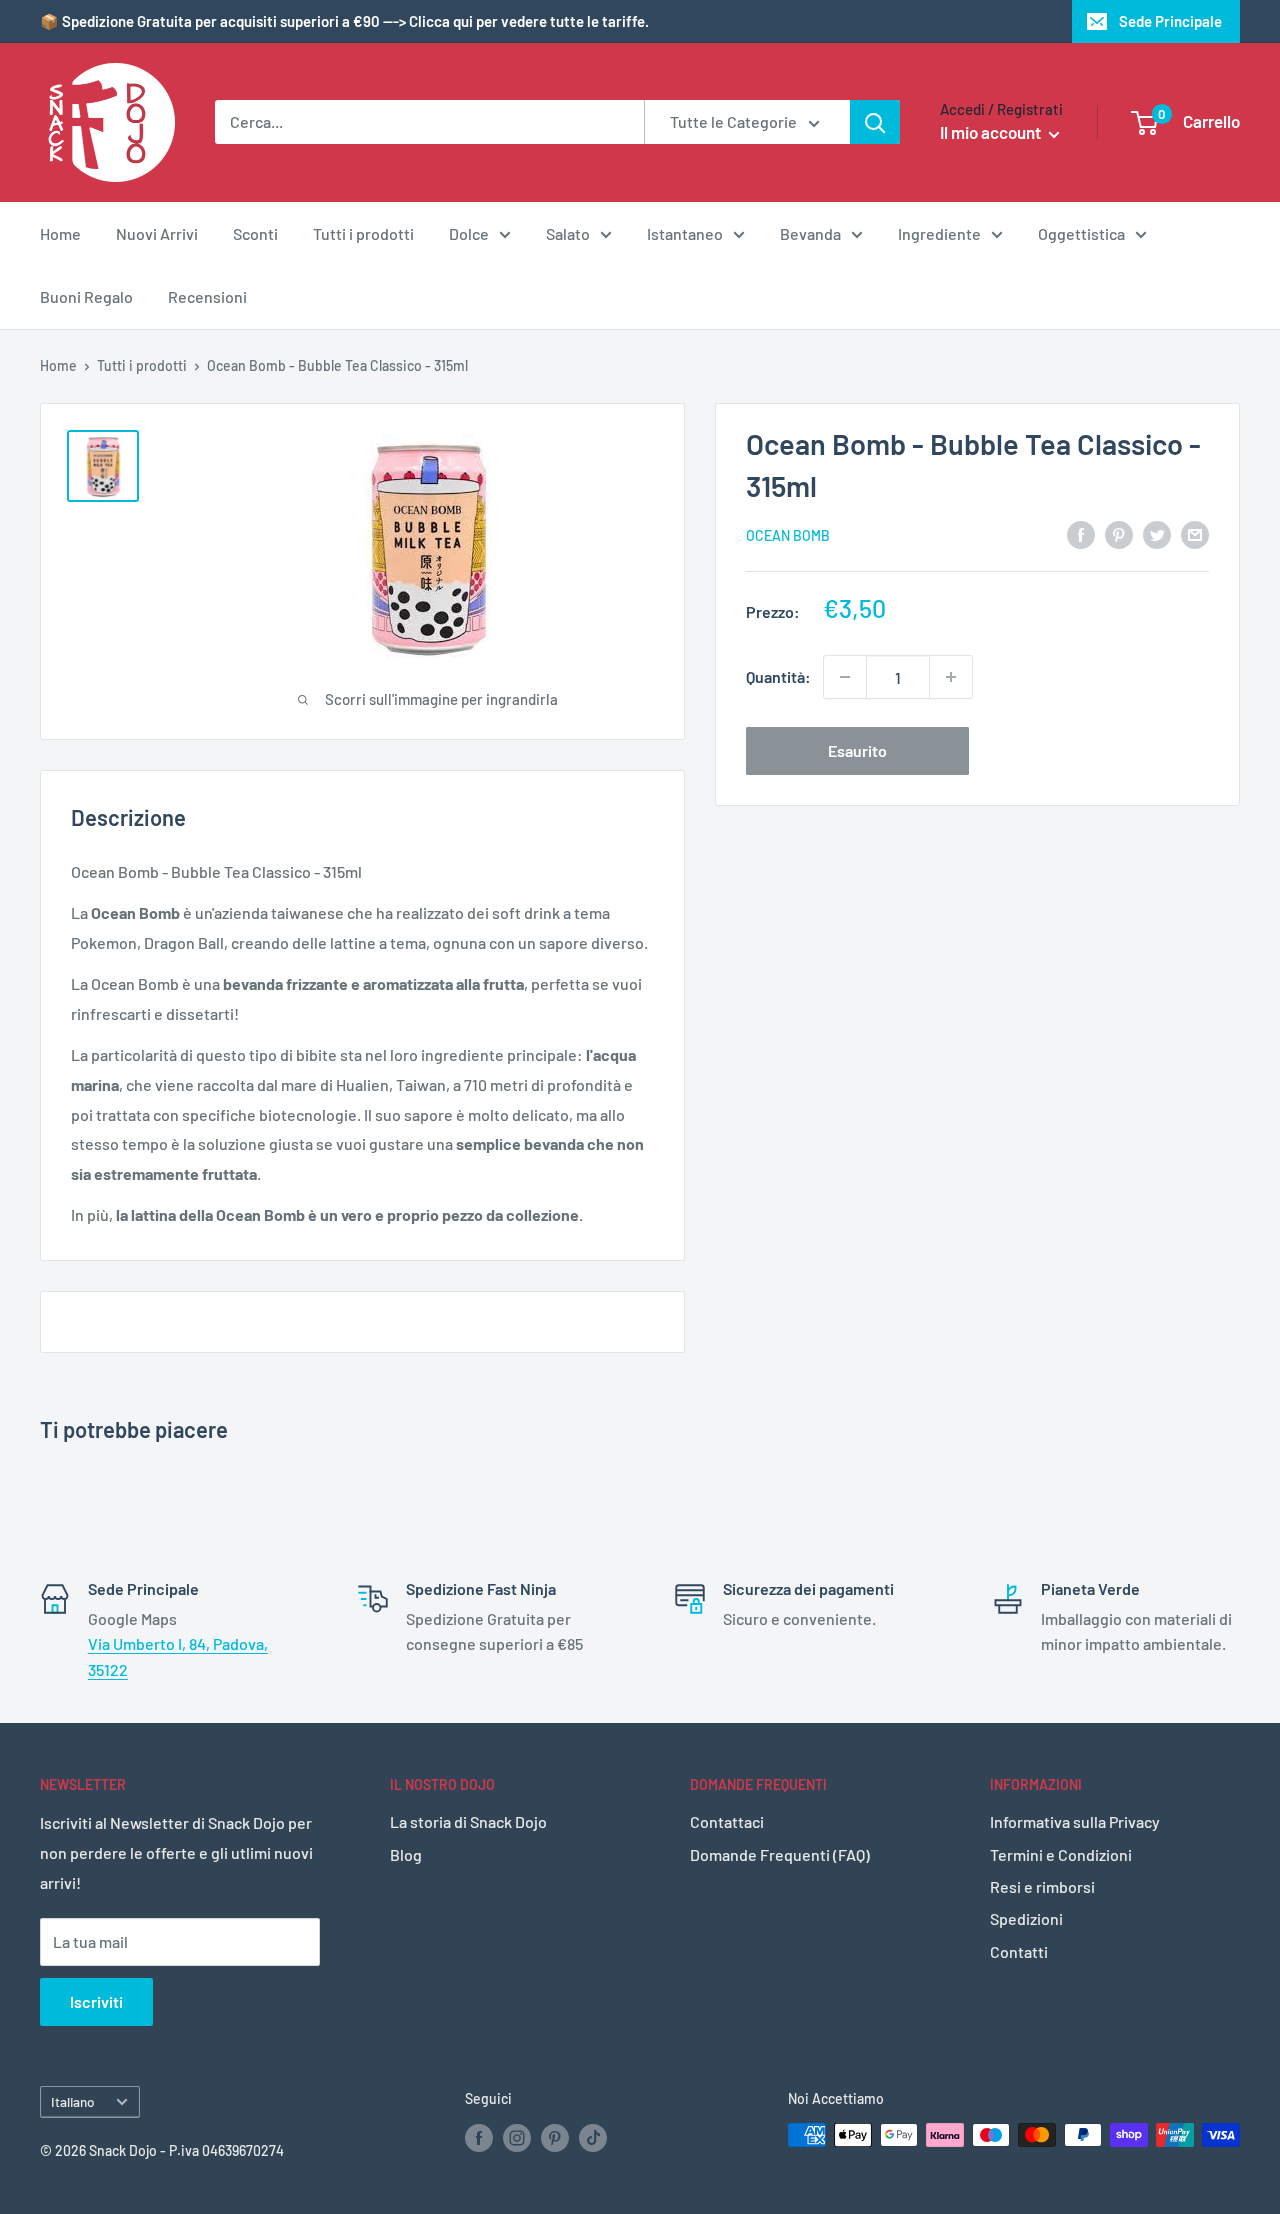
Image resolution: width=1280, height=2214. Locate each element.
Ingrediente (939, 233)
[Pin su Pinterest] (1119, 533)
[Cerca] (875, 122)
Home (60, 233)
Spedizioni (1026, 1918)
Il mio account (992, 132)
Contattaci (727, 1821)
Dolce (469, 233)
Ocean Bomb (788, 534)
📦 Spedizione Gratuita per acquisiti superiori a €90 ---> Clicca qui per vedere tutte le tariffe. (344, 21)
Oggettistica (1081, 233)
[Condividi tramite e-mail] (1195, 533)
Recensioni (207, 296)
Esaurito (857, 750)
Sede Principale (1170, 21)
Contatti (1019, 1951)
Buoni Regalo (86, 296)
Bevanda (810, 233)
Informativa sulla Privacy (1075, 1821)
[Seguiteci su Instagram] (517, 2137)
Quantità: (778, 676)
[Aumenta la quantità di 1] (951, 677)
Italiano (73, 2101)
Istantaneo (685, 233)
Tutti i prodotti (363, 233)
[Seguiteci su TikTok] (593, 2137)
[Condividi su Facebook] (1081, 533)
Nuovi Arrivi (157, 233)
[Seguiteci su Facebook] (479, 2137)
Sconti (255, 233)
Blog (406, 1854)
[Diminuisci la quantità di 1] (845, 677)
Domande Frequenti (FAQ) (780, 1854)
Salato (568, 233)
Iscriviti (96, 2001)
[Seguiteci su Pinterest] (555, 2137)
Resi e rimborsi (1042, 1886)
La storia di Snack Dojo (468, 1821)
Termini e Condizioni (1061, 1854)
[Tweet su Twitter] (1157, 533)
